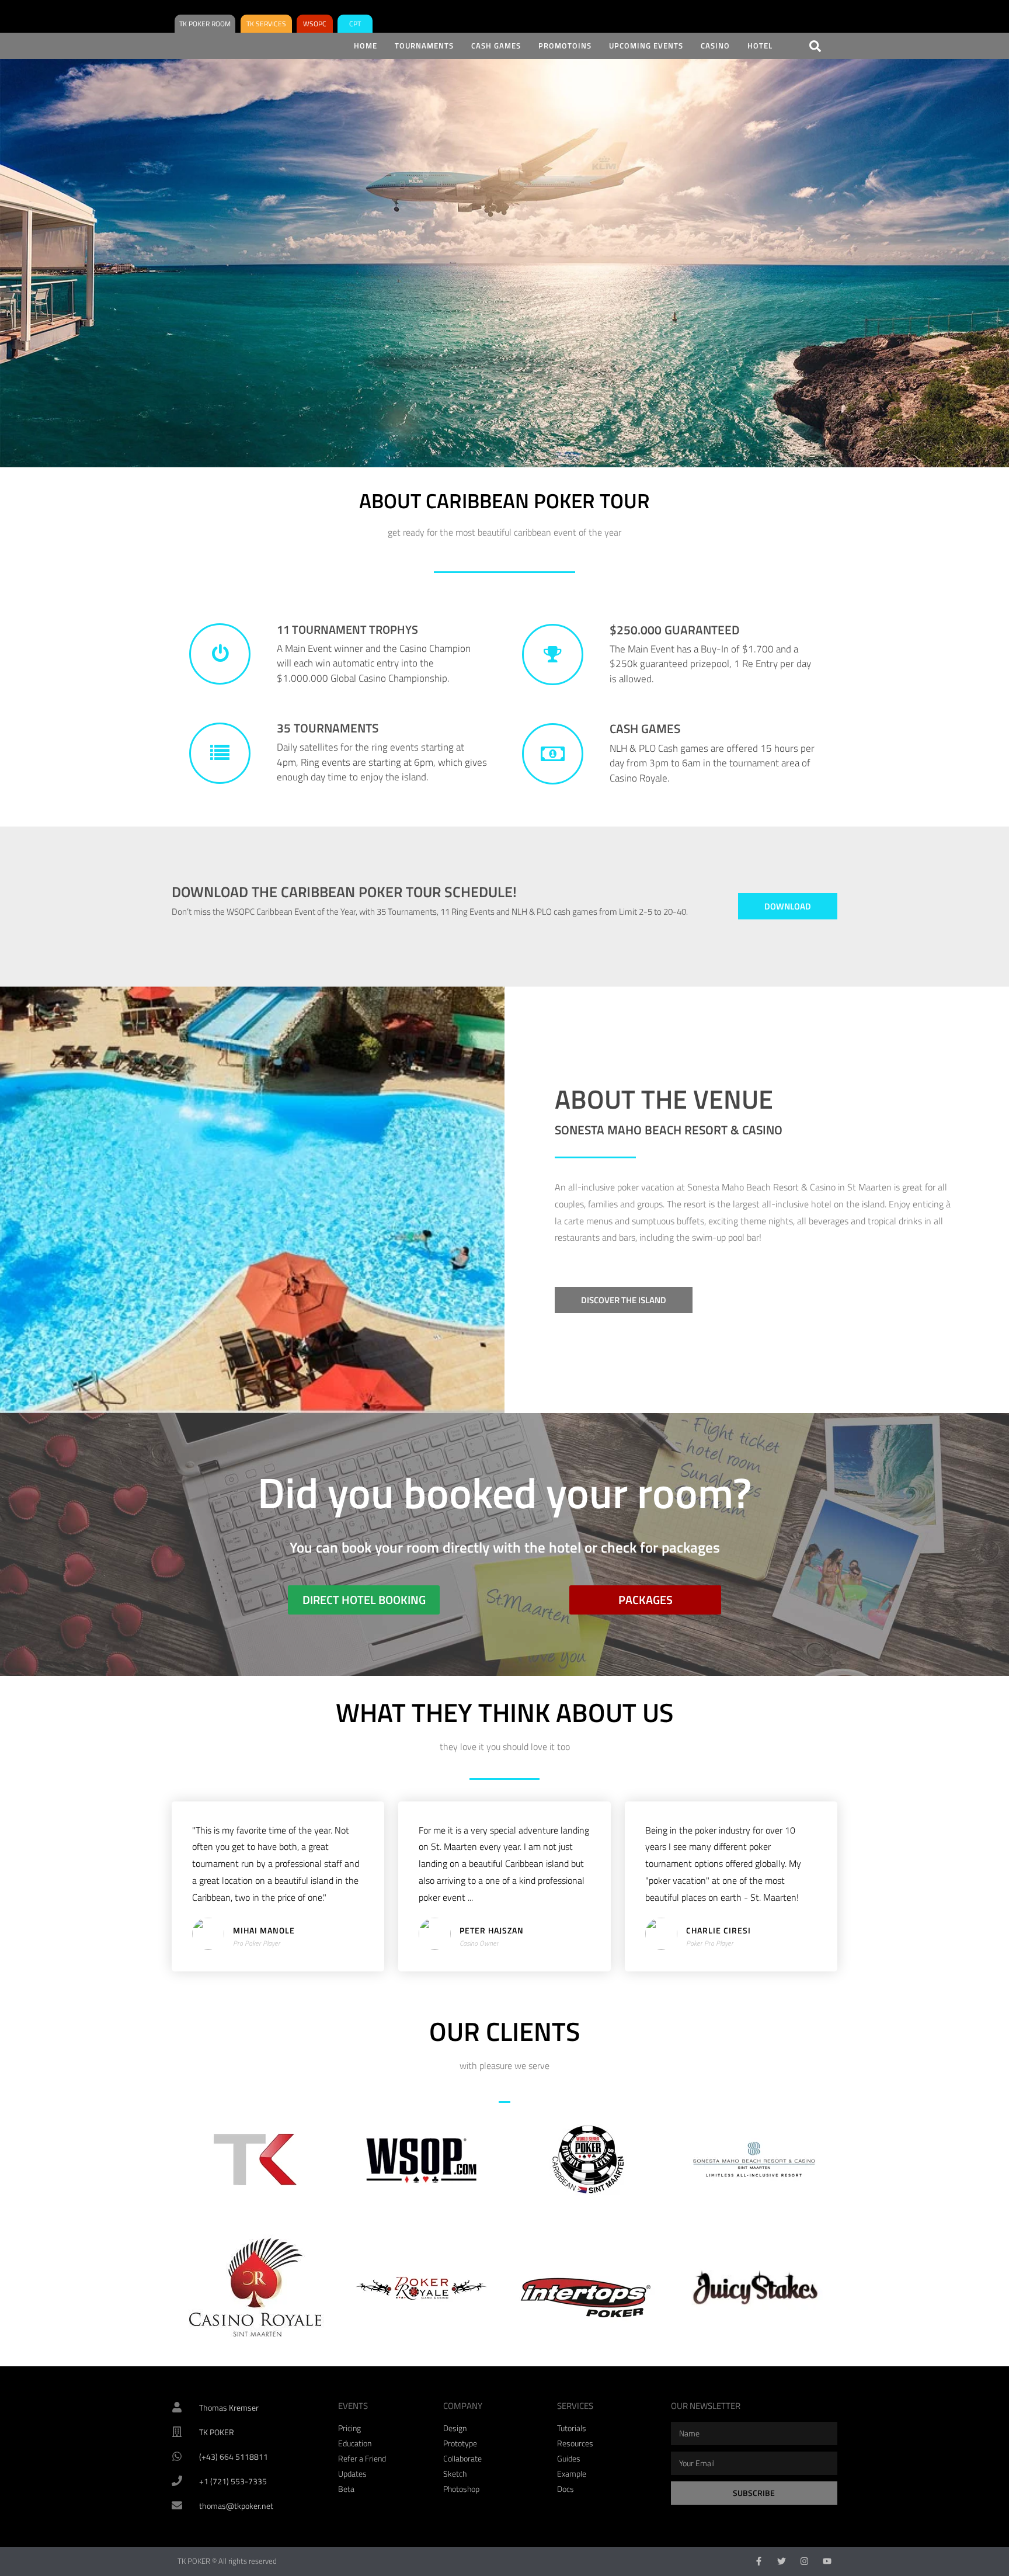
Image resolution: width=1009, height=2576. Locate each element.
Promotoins (565, 46)
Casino (715, 46)
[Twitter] (782, 2561)
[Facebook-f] (759, 2561)
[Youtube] (827, 2561)
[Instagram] (804, 2561)
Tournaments (424, 46)
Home (366, 46)
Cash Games (496, 46)
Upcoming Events (646, 46)
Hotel (760, 46)
